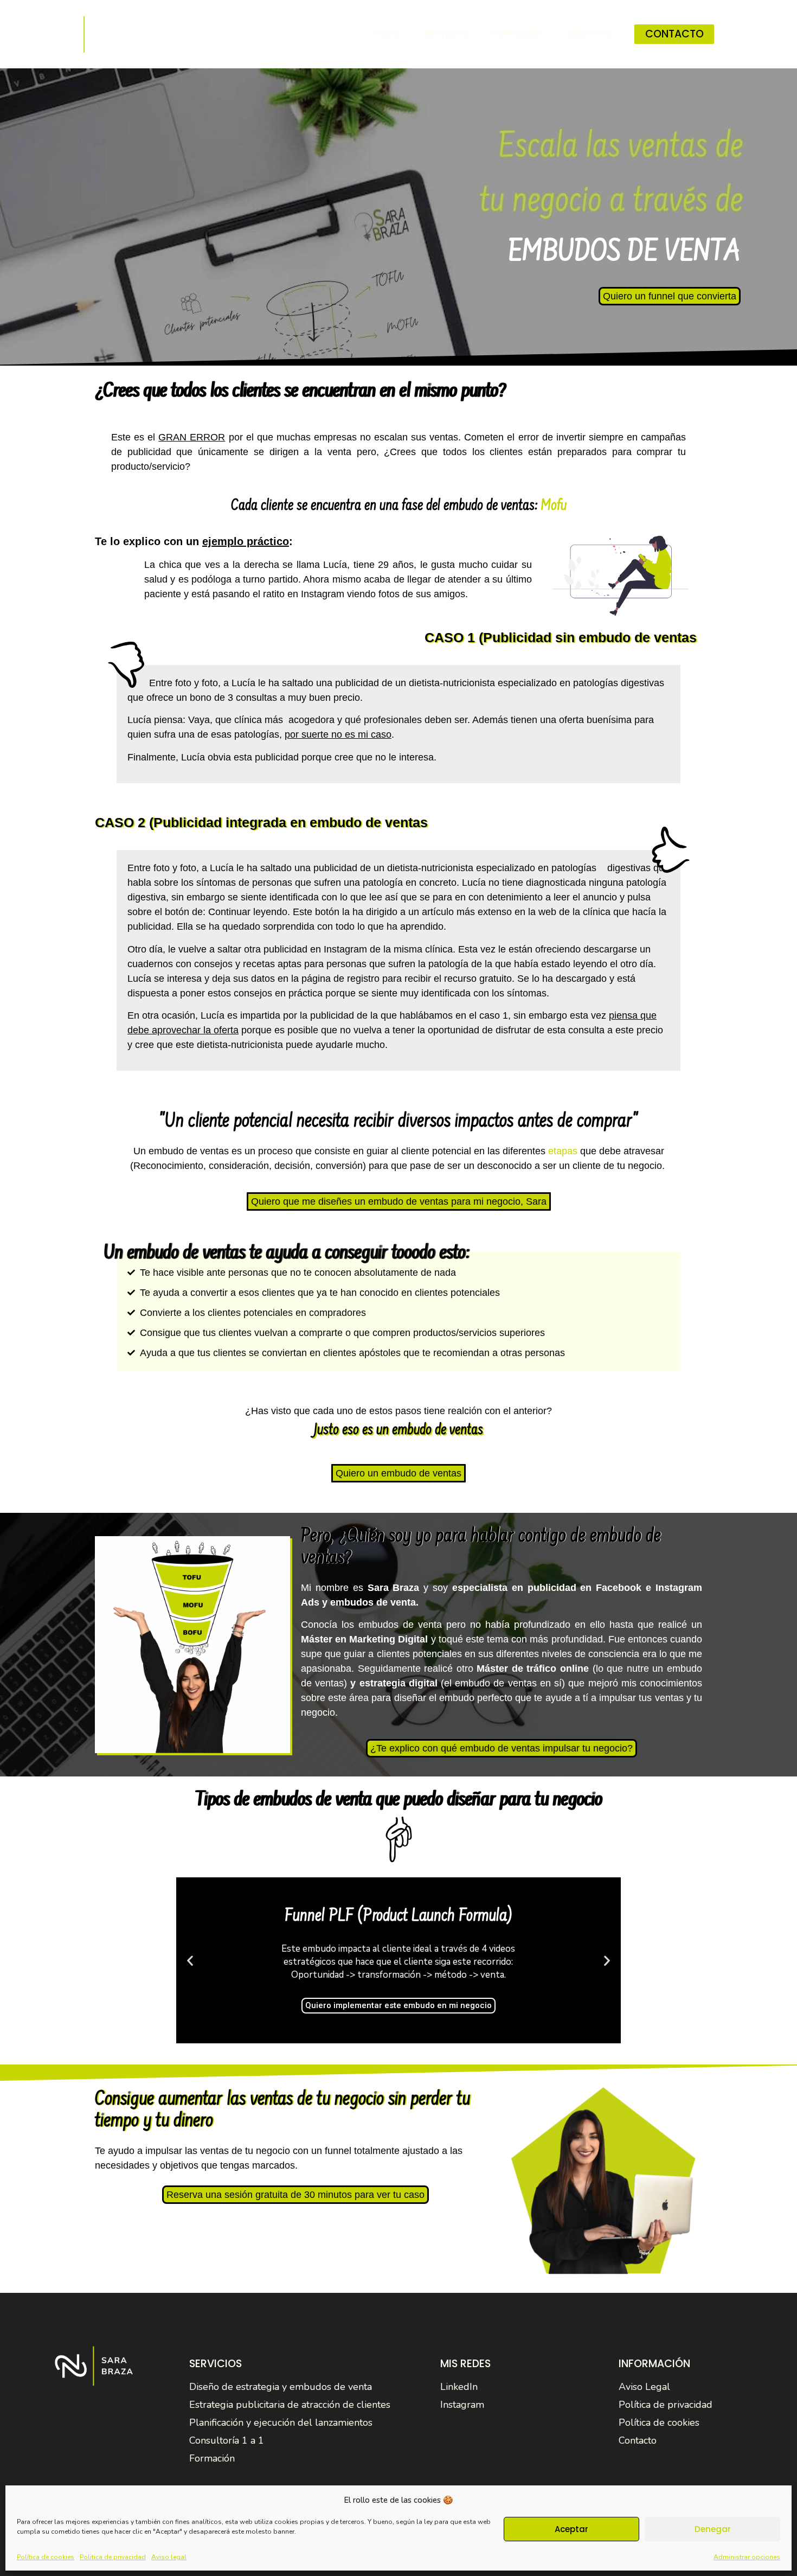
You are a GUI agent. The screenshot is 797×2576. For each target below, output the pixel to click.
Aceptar (571, 2529)
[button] (384, 2033)
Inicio (388, 34)
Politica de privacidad (113, 2557)
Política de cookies (46, 2557)
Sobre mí (590, 34)
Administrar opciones (747, 2557)
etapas (563, 1151)
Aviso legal (169, 2557)
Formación (518, 34)
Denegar (713, 2529)
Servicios (446, 34)
